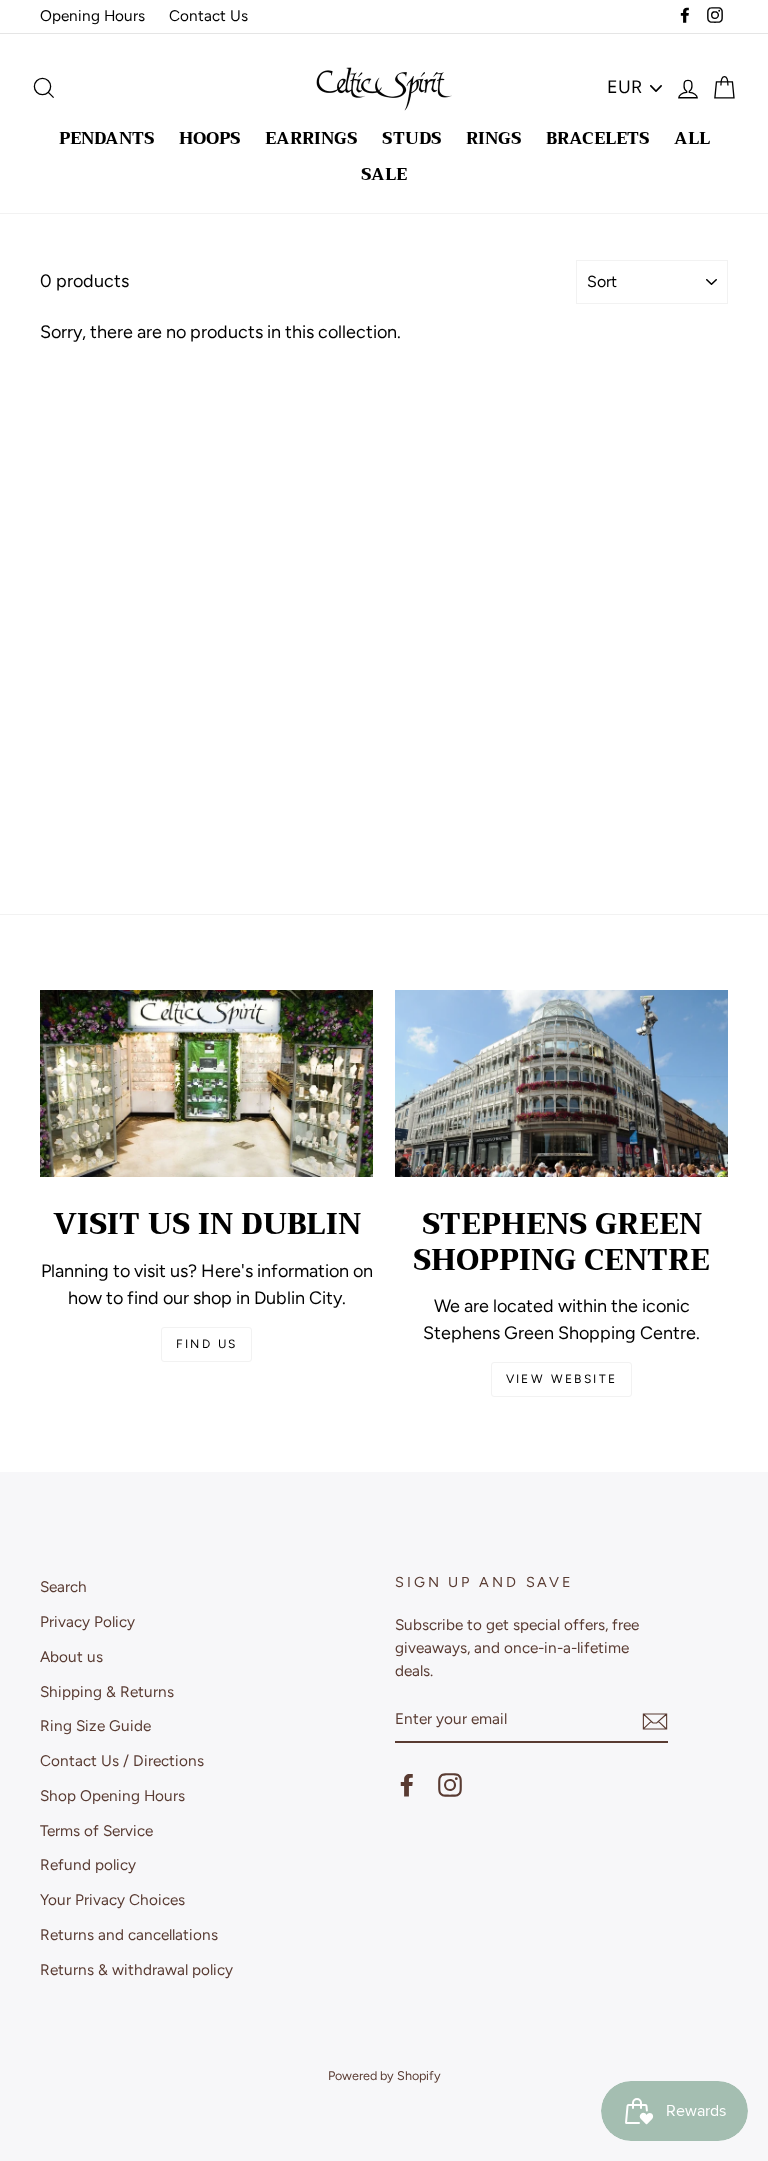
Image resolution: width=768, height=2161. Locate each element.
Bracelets (598, 138)
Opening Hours (92, 15)
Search (63, 1586)
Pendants (107, 138)
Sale (384, 174)
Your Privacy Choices (112, 1899)
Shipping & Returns (107, 1691)
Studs (412, 138)
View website (562, 1379)
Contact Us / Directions (122, 1760)
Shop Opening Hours (112, 1795)
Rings (494, 138)
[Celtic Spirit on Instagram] (450, 1785)
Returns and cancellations (129, 1934)
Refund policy (88, 1864)
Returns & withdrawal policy (136, 1969)
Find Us (207, 1344)
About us (71, 1656)
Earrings (311, 138)
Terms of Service (96, 1830)
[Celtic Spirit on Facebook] (407, 1785)
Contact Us (208, 15)
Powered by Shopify (384, 2075)
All (692, 138)
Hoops (210, 138)
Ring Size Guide (95, 1725)
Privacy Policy (87, 1621)
